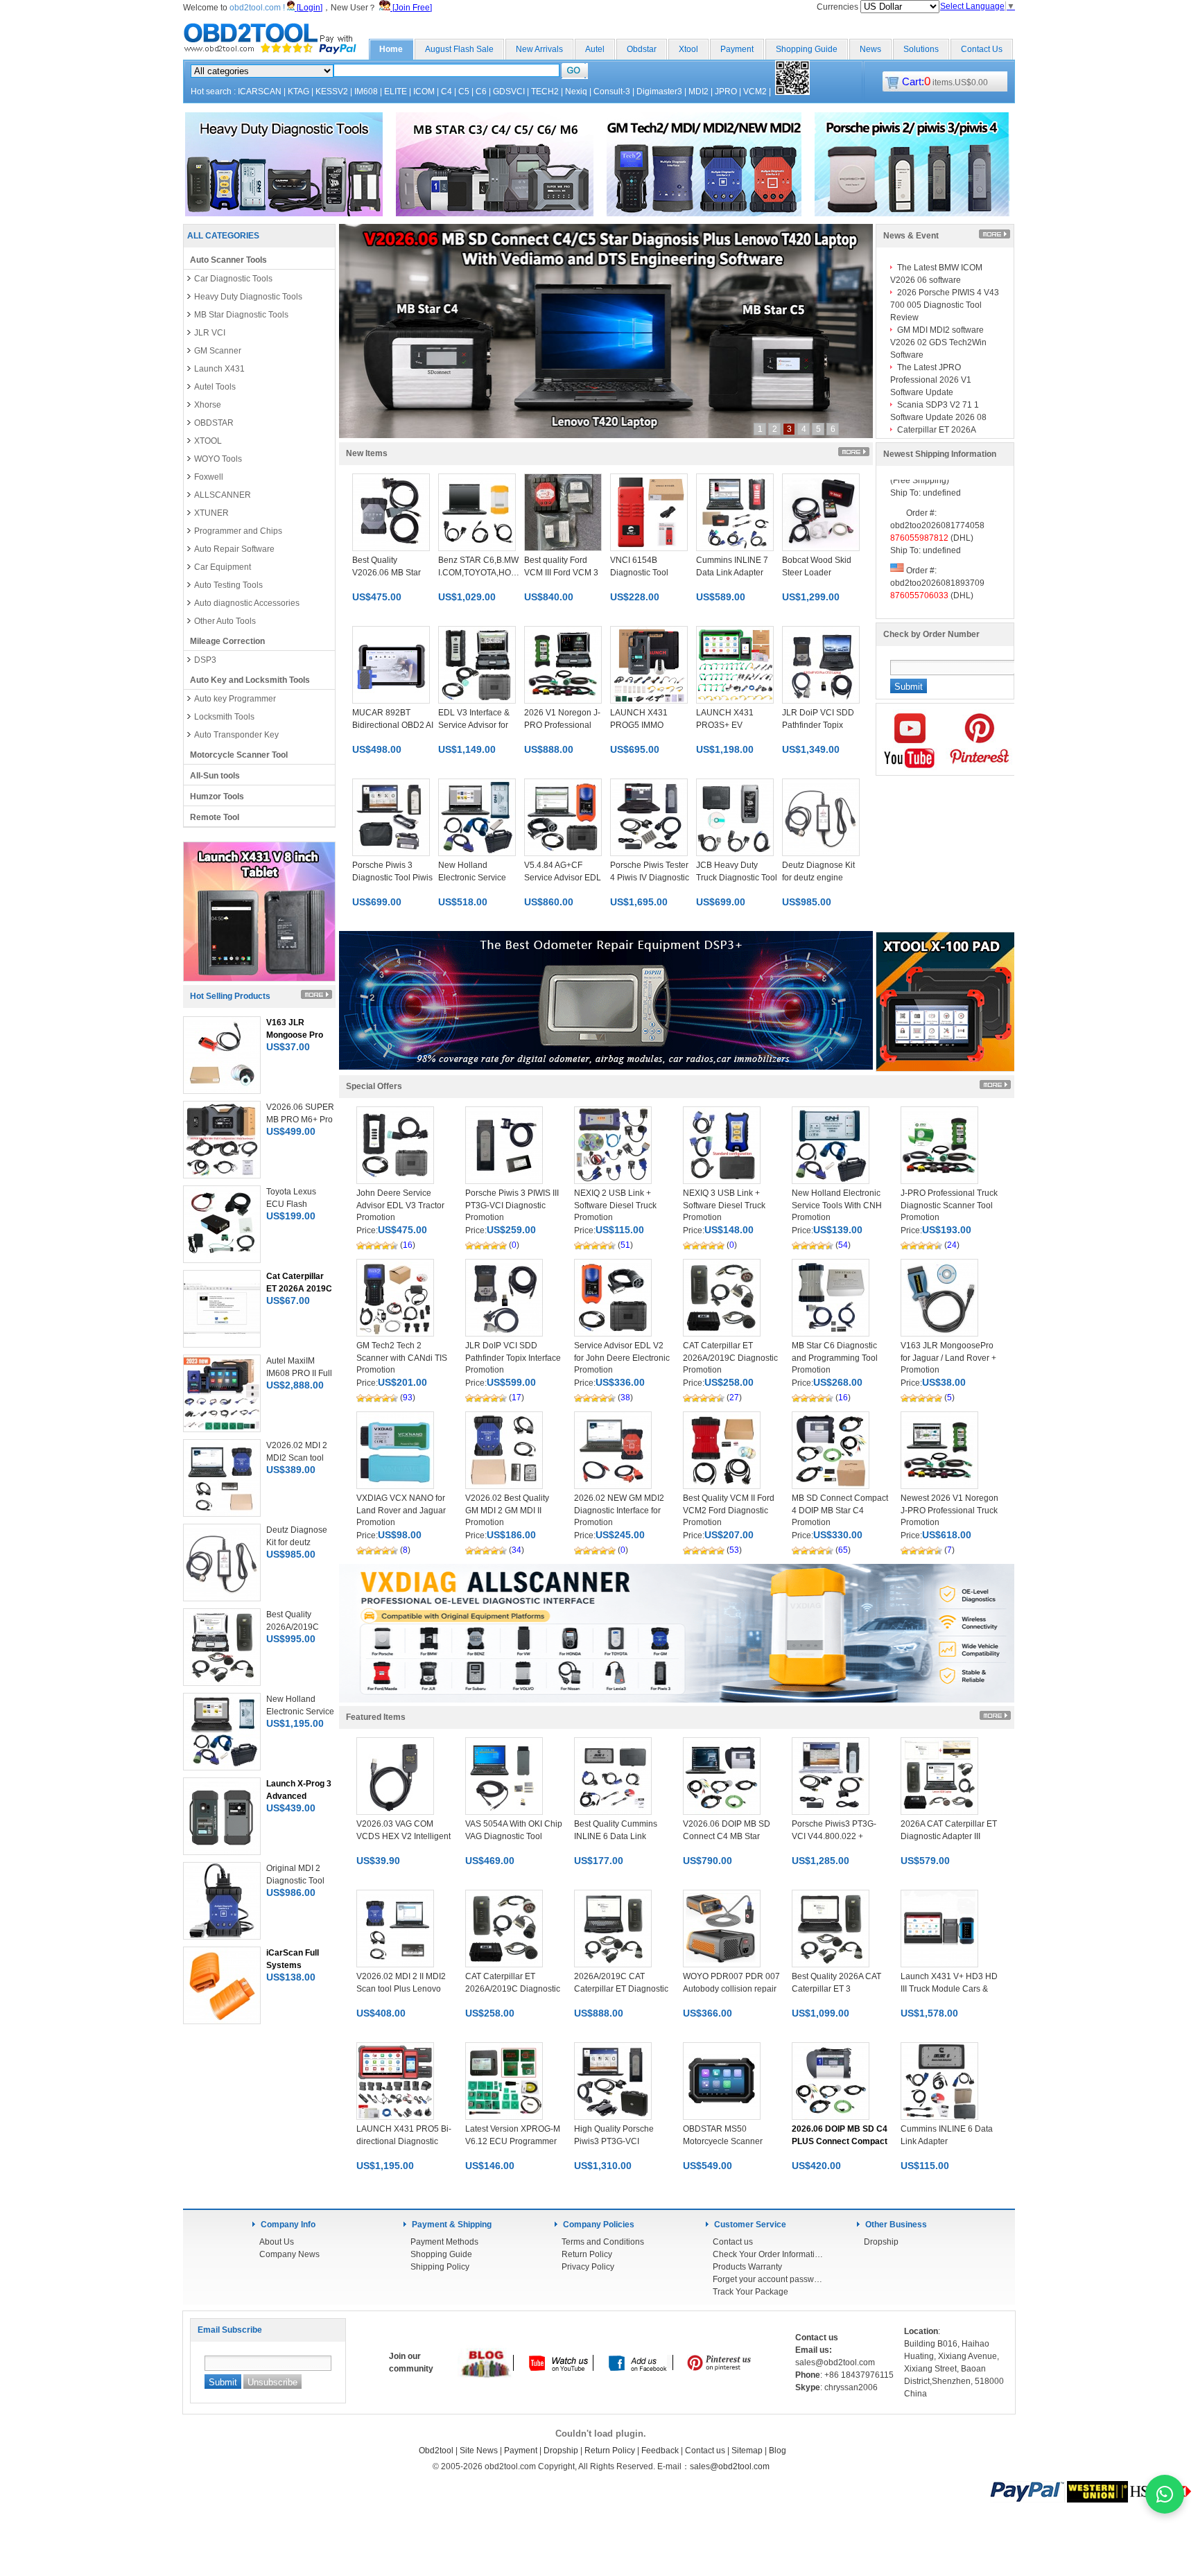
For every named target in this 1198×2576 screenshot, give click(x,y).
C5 (464, 92)
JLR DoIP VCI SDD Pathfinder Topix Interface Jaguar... (513, 1358)
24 (952, 1245)
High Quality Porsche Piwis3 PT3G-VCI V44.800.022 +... (614, 2141)
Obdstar (642, 49)
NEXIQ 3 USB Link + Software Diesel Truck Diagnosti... (724, 1206)
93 (408, 1398)
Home (391, 49)
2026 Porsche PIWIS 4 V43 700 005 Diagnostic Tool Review (945, 305)
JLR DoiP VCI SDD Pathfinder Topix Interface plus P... (818, 725)
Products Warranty (747, 2267)
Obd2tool (436, 2451)
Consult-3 (612, 92)
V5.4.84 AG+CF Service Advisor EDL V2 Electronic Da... (563, 878)
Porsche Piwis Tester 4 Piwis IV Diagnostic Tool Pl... (650, 878)
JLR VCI (210, 333)
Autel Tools (215, 387)
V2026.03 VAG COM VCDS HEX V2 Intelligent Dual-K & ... (403, 1836)
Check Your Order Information (768, 2254)
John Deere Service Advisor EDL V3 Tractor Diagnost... (400, 1206)
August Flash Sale (459, 49)
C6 (481, 92)
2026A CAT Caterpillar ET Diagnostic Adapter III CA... (949, 1836)
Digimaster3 (659, 92)
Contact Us (982, 49)
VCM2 (755, 92)
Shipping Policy (440, 2267)
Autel (595, 49)
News (870, 49)
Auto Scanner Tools (228, 260)
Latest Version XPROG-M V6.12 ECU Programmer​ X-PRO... (513, 2141)
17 (516, 1398)
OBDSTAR (214, 423)
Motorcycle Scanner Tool (239, 755)
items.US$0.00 (945, 82)
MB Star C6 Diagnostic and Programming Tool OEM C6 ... (835, 1358)
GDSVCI (509, 92)
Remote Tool (215, 817)
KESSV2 (332, 92)
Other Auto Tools (225, 621)
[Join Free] (411, 8)
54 (843, 1245)
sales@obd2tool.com (730, 2466)
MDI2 (698, 92)
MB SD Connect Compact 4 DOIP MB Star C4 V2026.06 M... (840, 1511)
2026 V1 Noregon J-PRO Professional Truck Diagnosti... (562, 725)
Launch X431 (219, 369)
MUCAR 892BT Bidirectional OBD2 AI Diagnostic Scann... (393, 725)
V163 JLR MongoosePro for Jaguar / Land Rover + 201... (948, 1358)
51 (625, 1245)
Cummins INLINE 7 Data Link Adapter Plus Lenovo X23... (732, 573)
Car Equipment (223, 567)
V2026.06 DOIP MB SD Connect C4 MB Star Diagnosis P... (727, 1836)
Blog (778, 2451)
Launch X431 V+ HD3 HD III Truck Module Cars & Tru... (949, 1989)
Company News (289, 2254)
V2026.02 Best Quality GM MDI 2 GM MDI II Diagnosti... (507, 1511)
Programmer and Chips (238, 531)
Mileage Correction (227, 641)
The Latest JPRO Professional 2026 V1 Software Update (931, 380)
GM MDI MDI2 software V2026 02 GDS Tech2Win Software (938, 342)
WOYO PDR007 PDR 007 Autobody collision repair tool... (731, 1989)
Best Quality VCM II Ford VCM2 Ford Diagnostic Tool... (729, 1511)
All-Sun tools (215, 776)
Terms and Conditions (603, 2242)
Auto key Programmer (235, 699)
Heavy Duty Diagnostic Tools (248, 297)
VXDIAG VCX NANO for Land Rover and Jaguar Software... (401, 1511)
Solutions (921, 49)
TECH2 (545, 92)
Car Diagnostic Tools (233, 279)
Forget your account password (768, 2279)
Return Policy (587, 2254)
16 (408, 1245)
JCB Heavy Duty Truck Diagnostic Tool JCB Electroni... (737, 878)
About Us (277, 2242)
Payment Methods (444, 2242)
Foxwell (209, 477)
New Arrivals (539, 49)
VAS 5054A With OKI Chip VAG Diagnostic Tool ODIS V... (514, 1836)
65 (843, 1550)
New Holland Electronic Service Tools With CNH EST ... (837, 1206)
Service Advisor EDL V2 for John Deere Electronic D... (622, 1358)
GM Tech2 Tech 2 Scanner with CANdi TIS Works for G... (402, 1358)
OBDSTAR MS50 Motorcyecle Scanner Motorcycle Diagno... (723, 2141)
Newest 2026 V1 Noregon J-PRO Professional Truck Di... (949, 1511)
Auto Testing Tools (228, 585)
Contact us (733, 2242)
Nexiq (576, 92)
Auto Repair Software (234, 549)
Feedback (660, 2451)
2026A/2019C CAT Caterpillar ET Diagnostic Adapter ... (621, 1989)
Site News (479, 2451)
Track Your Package (750, 2292)
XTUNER (211, 513)
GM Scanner (218, 351)
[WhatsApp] (1165, 2494)
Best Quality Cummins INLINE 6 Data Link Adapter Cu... (616, 1836)
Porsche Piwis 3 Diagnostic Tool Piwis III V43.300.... (392, 878)
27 (734, 1398)
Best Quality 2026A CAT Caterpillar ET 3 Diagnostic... (836, 1989)
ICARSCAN (260, 92)
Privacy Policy (588, 2267)
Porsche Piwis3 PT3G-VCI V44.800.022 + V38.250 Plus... (834, 1836)
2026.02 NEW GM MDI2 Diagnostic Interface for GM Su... (619, 1511)
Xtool (688, 49)
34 (516, 1550)
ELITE (396, 92)
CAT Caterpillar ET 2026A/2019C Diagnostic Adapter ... (730, 1358)
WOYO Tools (218, 459)
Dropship (881, 2242)
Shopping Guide (807, 49)
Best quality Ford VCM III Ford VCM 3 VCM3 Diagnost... (561, 573)
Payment (737, 49)
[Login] (309, 8)
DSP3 (205, 660)
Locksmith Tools (224, 717)
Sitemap (747, 2451)
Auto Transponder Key (236, 735)
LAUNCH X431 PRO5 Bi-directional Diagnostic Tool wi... (404, 2141)
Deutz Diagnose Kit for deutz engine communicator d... (818, 878)
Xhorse (208, 405)
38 (625, 1398)
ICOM (424, 92)
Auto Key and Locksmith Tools (250, 680)
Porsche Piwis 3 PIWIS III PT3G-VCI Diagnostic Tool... (512, 1206)
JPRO (726, 92)
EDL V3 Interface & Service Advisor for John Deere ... (474, 725)
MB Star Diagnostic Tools (241, 315)
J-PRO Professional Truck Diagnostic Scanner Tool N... (949, 1206)
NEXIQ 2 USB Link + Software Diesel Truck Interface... (615, 1206)
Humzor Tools (217, 797)
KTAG (298, 92)
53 (734, 1550)
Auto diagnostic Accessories (247, 603)
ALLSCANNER (223, 495)
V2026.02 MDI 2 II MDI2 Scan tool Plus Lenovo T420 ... (401, 1989)
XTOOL (208, 441)
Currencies (839, 7)
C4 (446, 92)
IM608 (366, 92)
